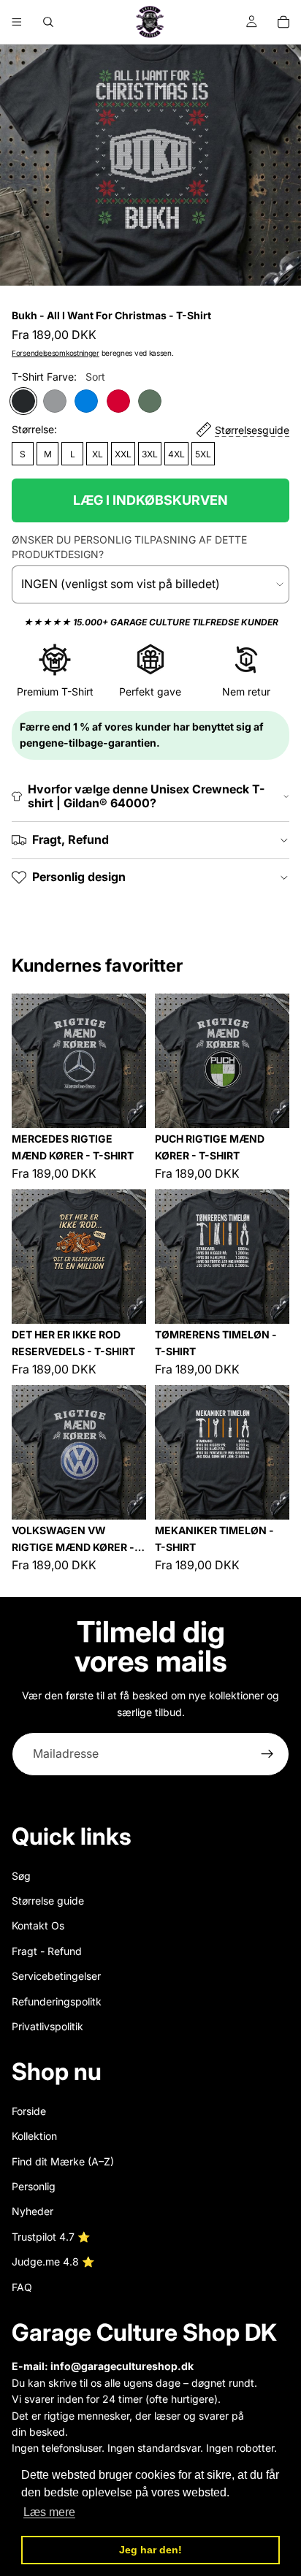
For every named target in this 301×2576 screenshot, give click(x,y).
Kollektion (34, 2136)
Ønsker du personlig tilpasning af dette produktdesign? (129, 547)
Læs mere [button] (49, 2512)
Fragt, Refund (71, 839)
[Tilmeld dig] (267, 1754)
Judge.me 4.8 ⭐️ (53, 2261)
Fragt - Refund (47, 1951)
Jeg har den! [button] (150, 2550)
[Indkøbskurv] (283, 22)
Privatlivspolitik (47, 2026)
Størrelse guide (48, 1901)
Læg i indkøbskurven (150, 500)
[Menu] (17, 22)
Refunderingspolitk (57, 2001)
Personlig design (79, 877)
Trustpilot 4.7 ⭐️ (51, 2237)
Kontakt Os (38, 1925)
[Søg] (48, 22)
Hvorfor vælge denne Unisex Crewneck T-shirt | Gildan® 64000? (146, 796)
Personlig (34, 2186)
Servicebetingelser (56, 1976)
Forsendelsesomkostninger (56, 353)
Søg (21, 1875)
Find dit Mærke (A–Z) (63, 2161)
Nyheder (33, 2211)
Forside (29, 2111)
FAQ (22, 2287)
